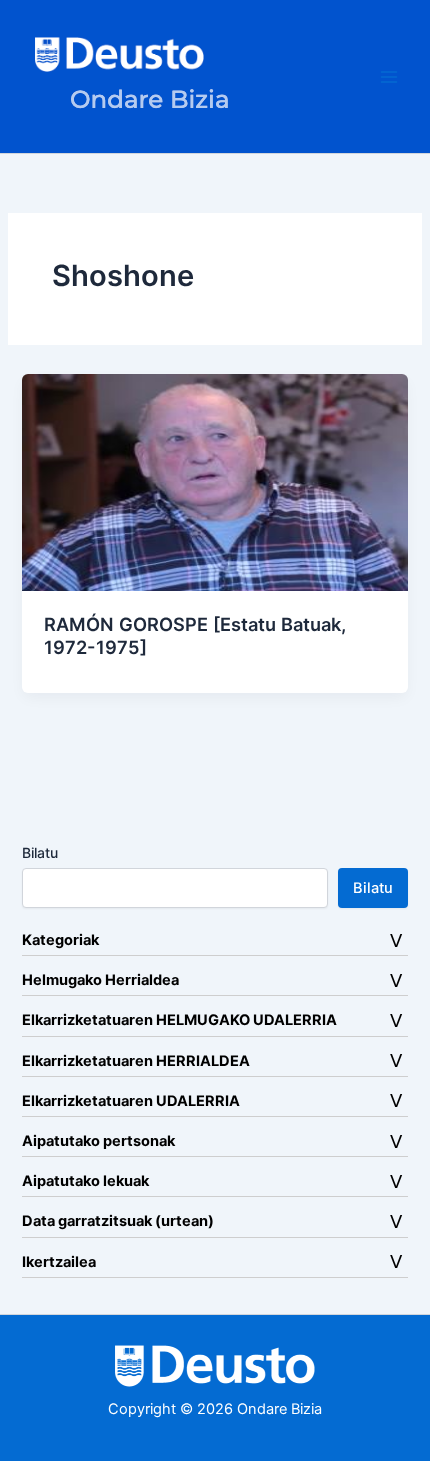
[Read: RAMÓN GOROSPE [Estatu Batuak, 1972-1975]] (214, 481)
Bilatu (40, 852)
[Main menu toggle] (389, 77)
